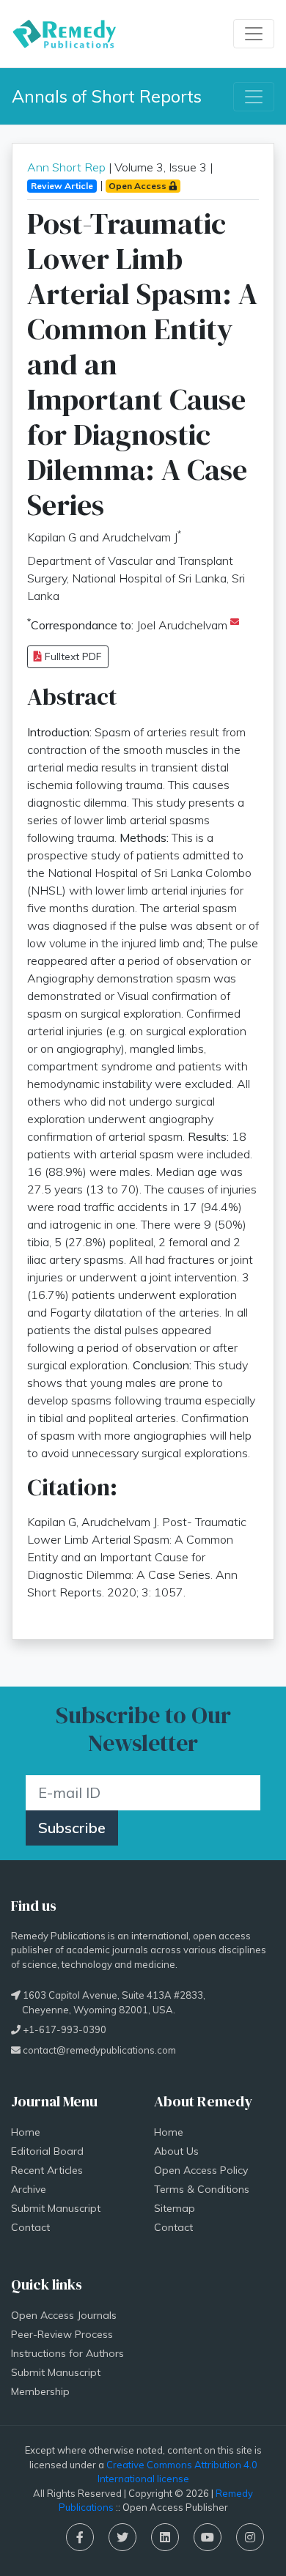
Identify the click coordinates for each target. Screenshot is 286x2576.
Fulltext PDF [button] (72, 656)
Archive (29, 2189)
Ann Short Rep (66, 167)
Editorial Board (47, 2151)
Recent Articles (47, 2170)
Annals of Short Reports (107, 96)
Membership (40, 2391)
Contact (30, 2227)
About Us (176, 2151)
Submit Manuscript (56, 2208)
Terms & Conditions (202, 2189)
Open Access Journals (64, 2315)
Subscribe (72, 1828)
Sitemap (175, 2208)
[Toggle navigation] (254, 34)
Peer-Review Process (62, 2334)
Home (26, 2132)
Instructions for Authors (67, 2353)
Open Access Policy (201, 2170)
